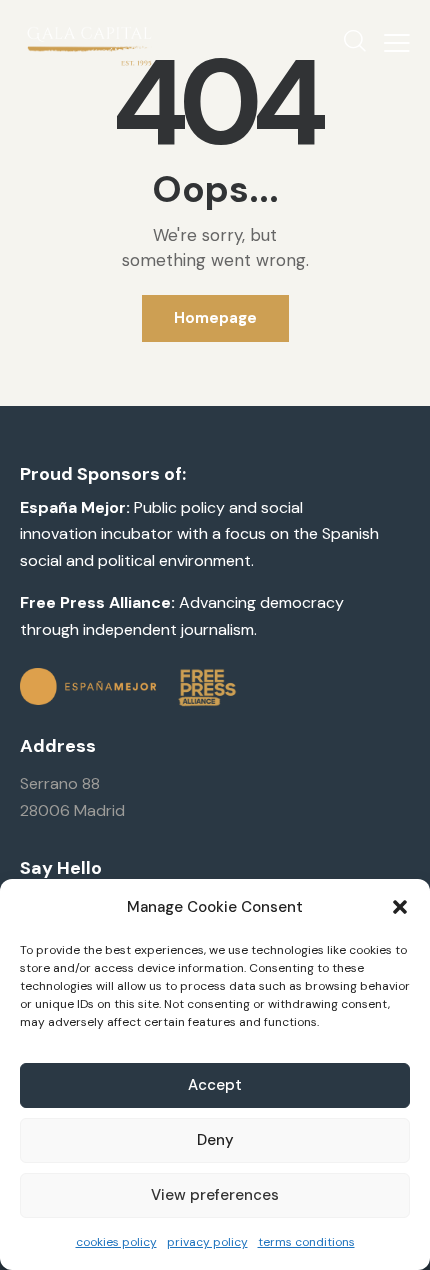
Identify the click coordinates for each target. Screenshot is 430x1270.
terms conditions (306, 1242)
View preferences (215, 1195)
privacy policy (207, 1242)
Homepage (215, 318)
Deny (215, 1140)
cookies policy (116, 1242)
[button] (400, 907)
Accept (215, 1085)
